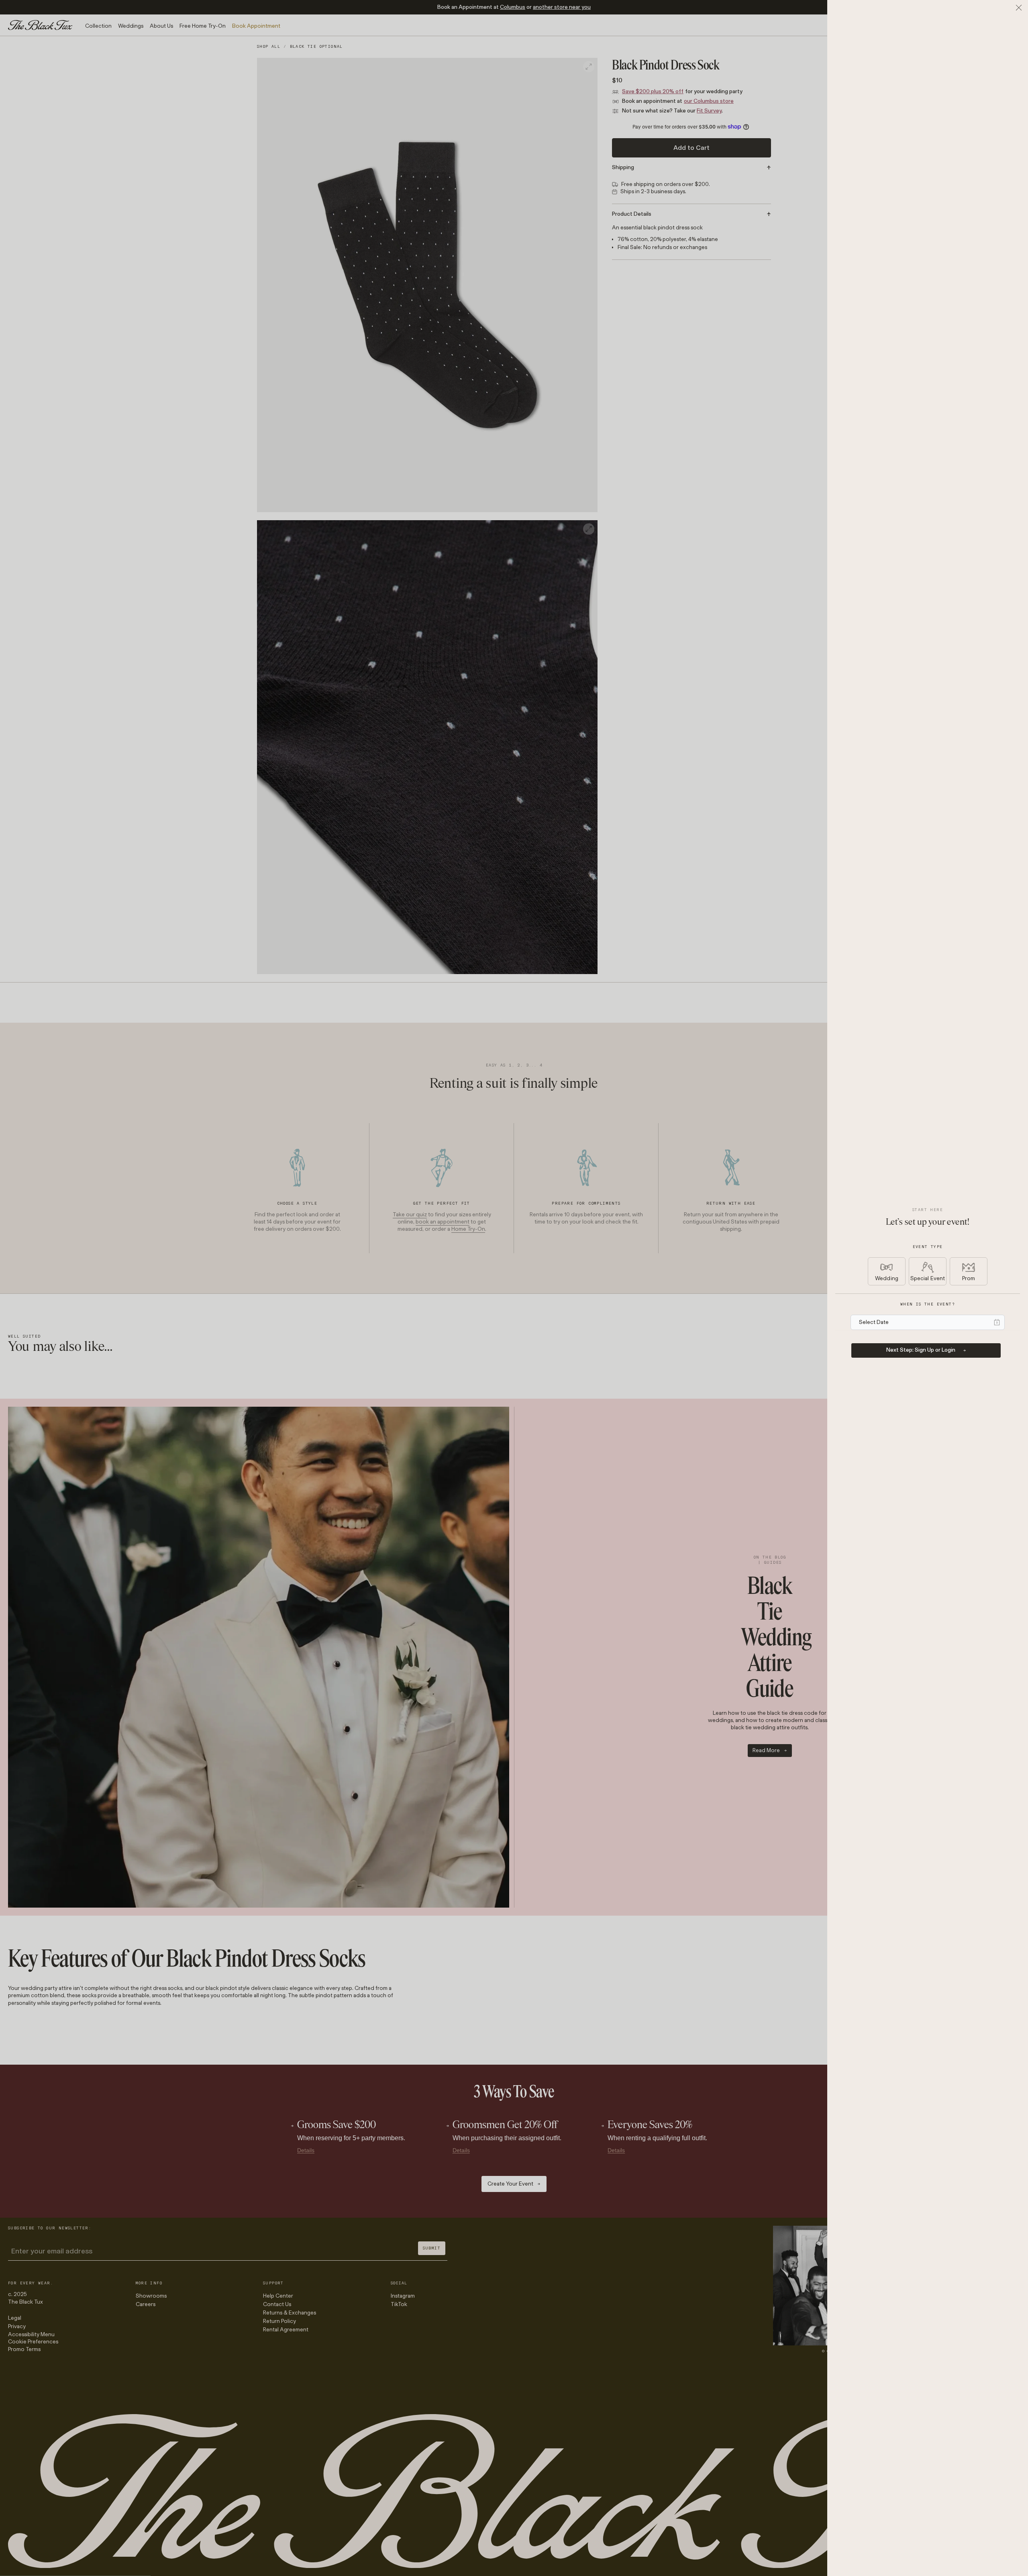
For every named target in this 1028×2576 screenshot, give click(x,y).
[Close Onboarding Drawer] (1019, 8)
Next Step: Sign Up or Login (921, 1350)
